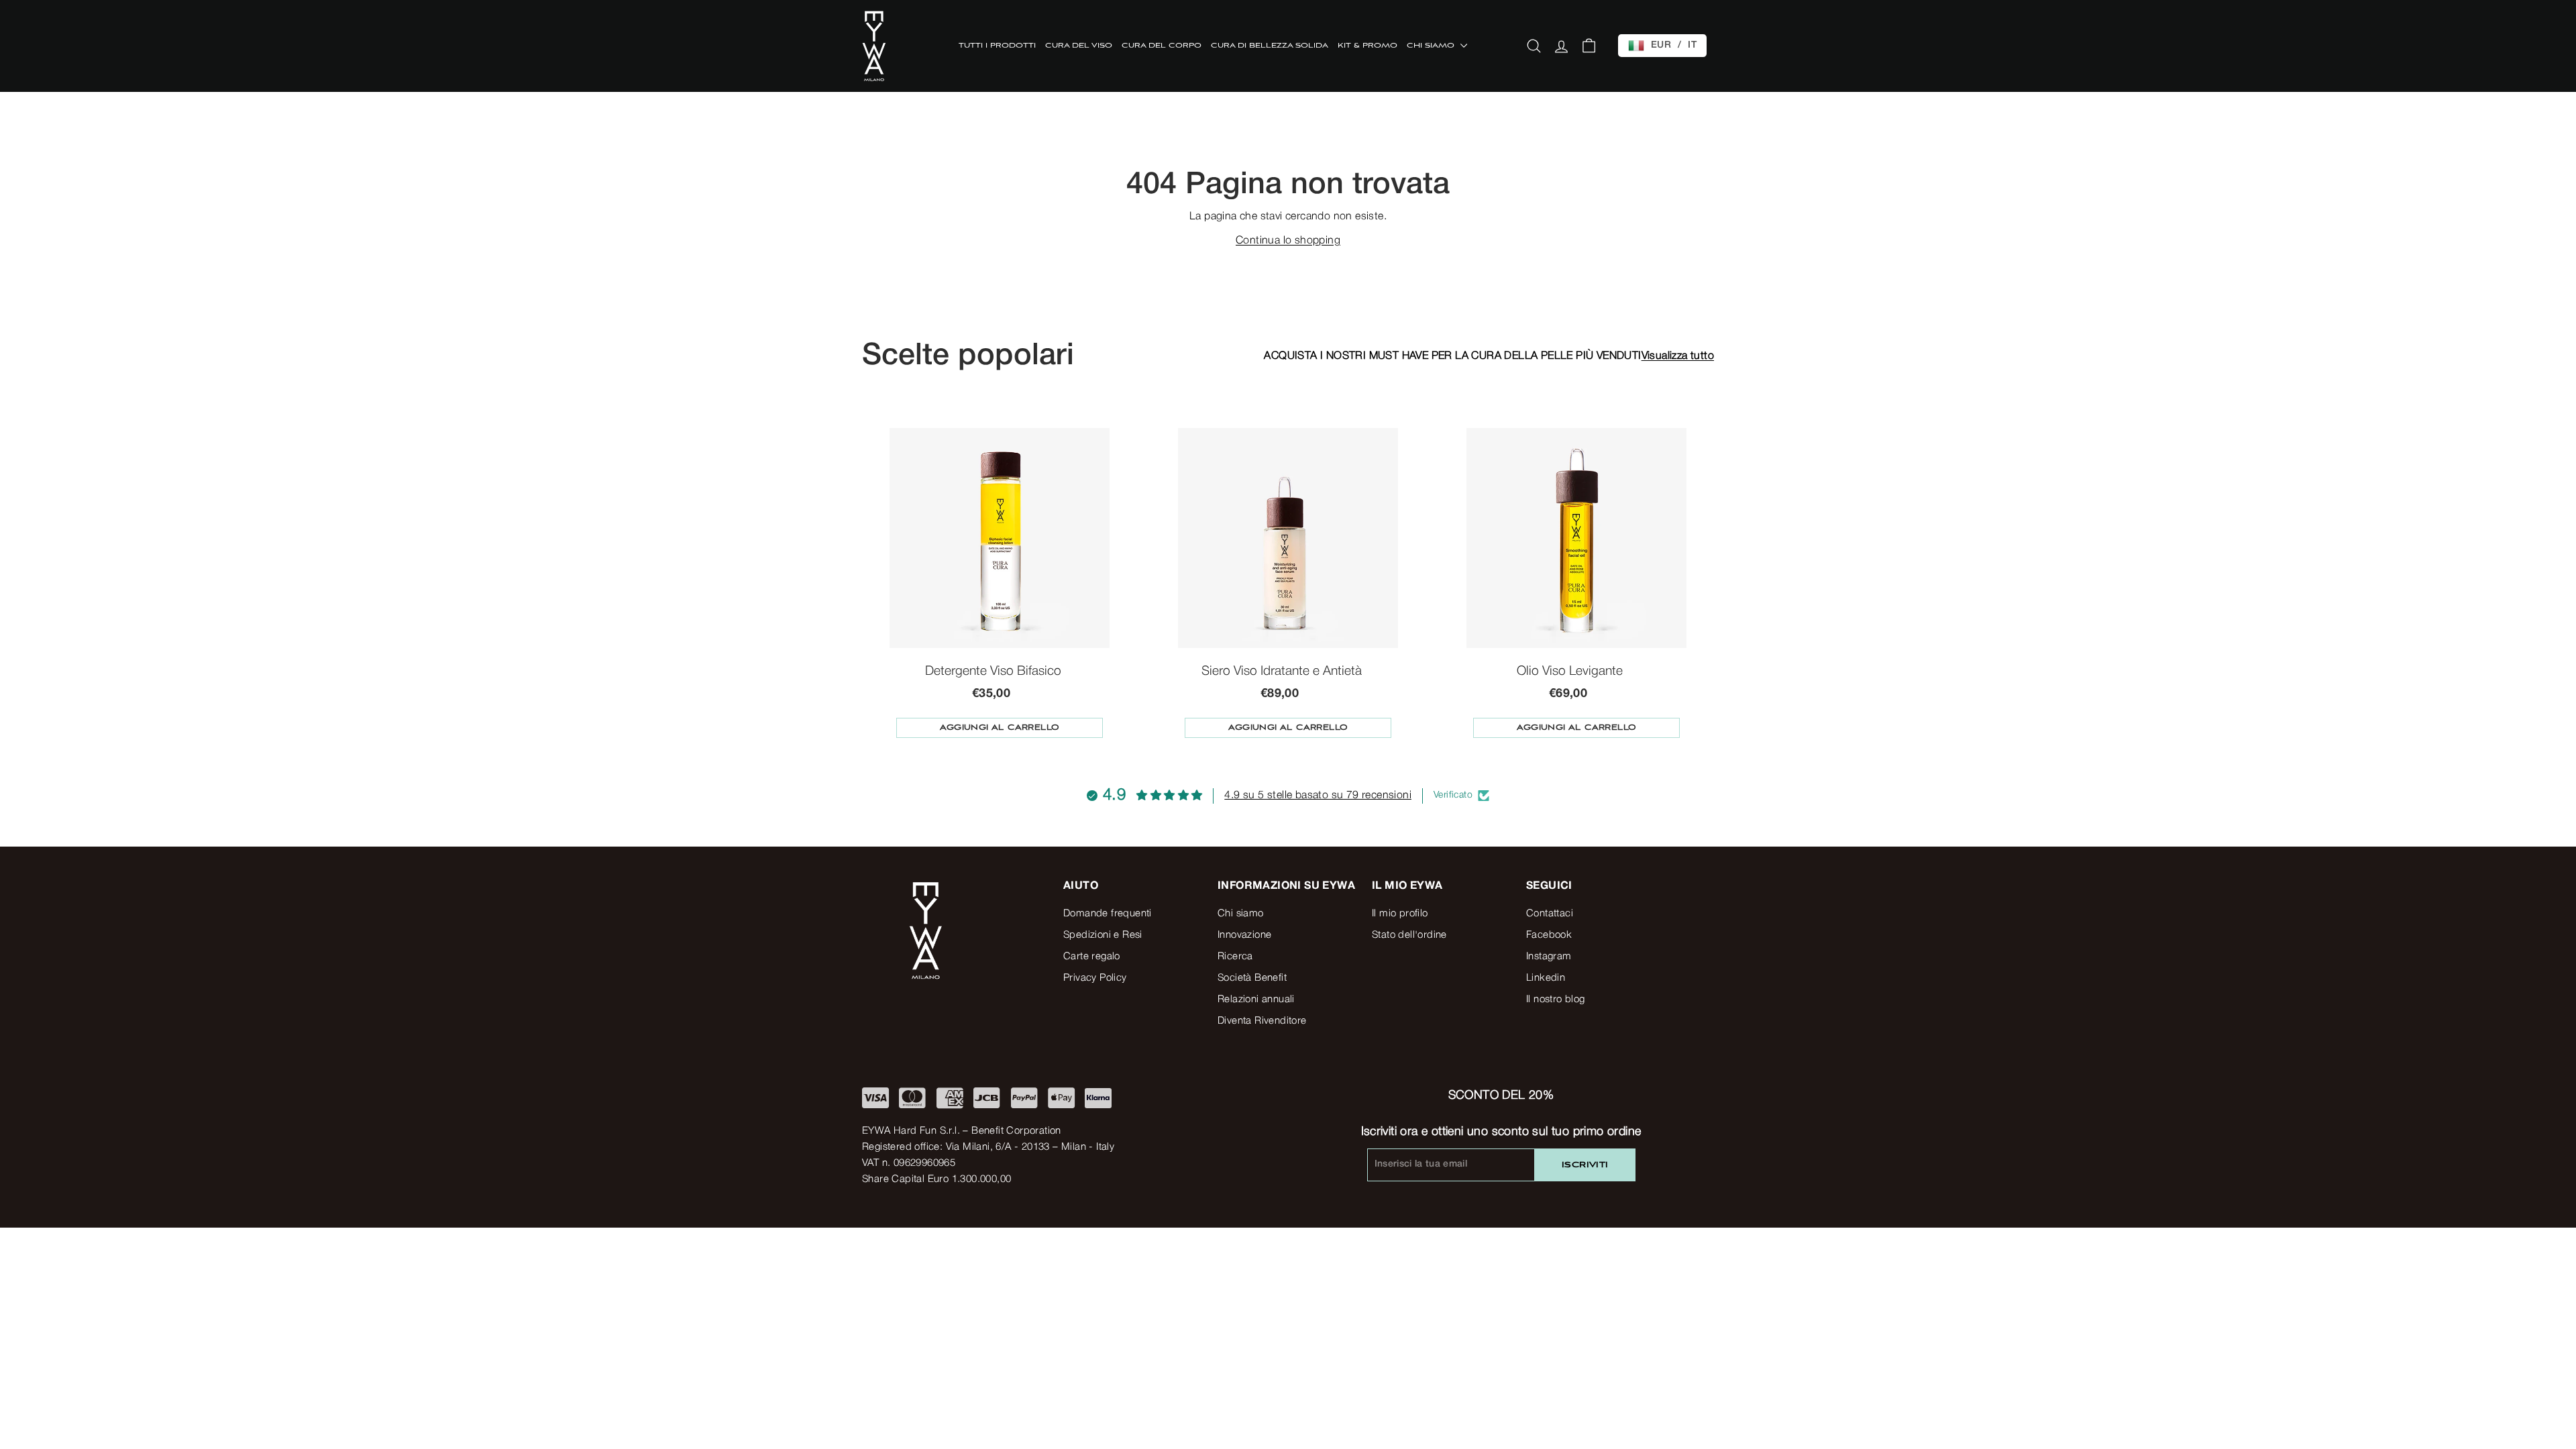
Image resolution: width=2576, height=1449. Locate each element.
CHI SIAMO (1432, 46)
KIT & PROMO (1367, 46)
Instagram (1549, 957)
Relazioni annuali (1256, 1000)
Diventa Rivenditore (1262, 1021)
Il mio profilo (1400, 914)
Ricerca (1235, 957)
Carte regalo (1092, 957)
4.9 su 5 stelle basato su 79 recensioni (1318, 796)
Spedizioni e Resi (1103, 935)
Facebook (1549, 935)
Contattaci (1550, 914)
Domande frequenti (1108, 914)
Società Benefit (1252, 978)
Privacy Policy (1095, 978)
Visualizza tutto (1678, 356)
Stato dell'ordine (1409, 935)
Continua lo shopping (1288, 241)
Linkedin (1546, 978)
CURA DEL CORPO (1162, 46)
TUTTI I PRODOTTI (997, 46)
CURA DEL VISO (1079, 46)
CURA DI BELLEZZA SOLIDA (1270, 46)
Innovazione (1244, 935)
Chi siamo (1241, 914)
